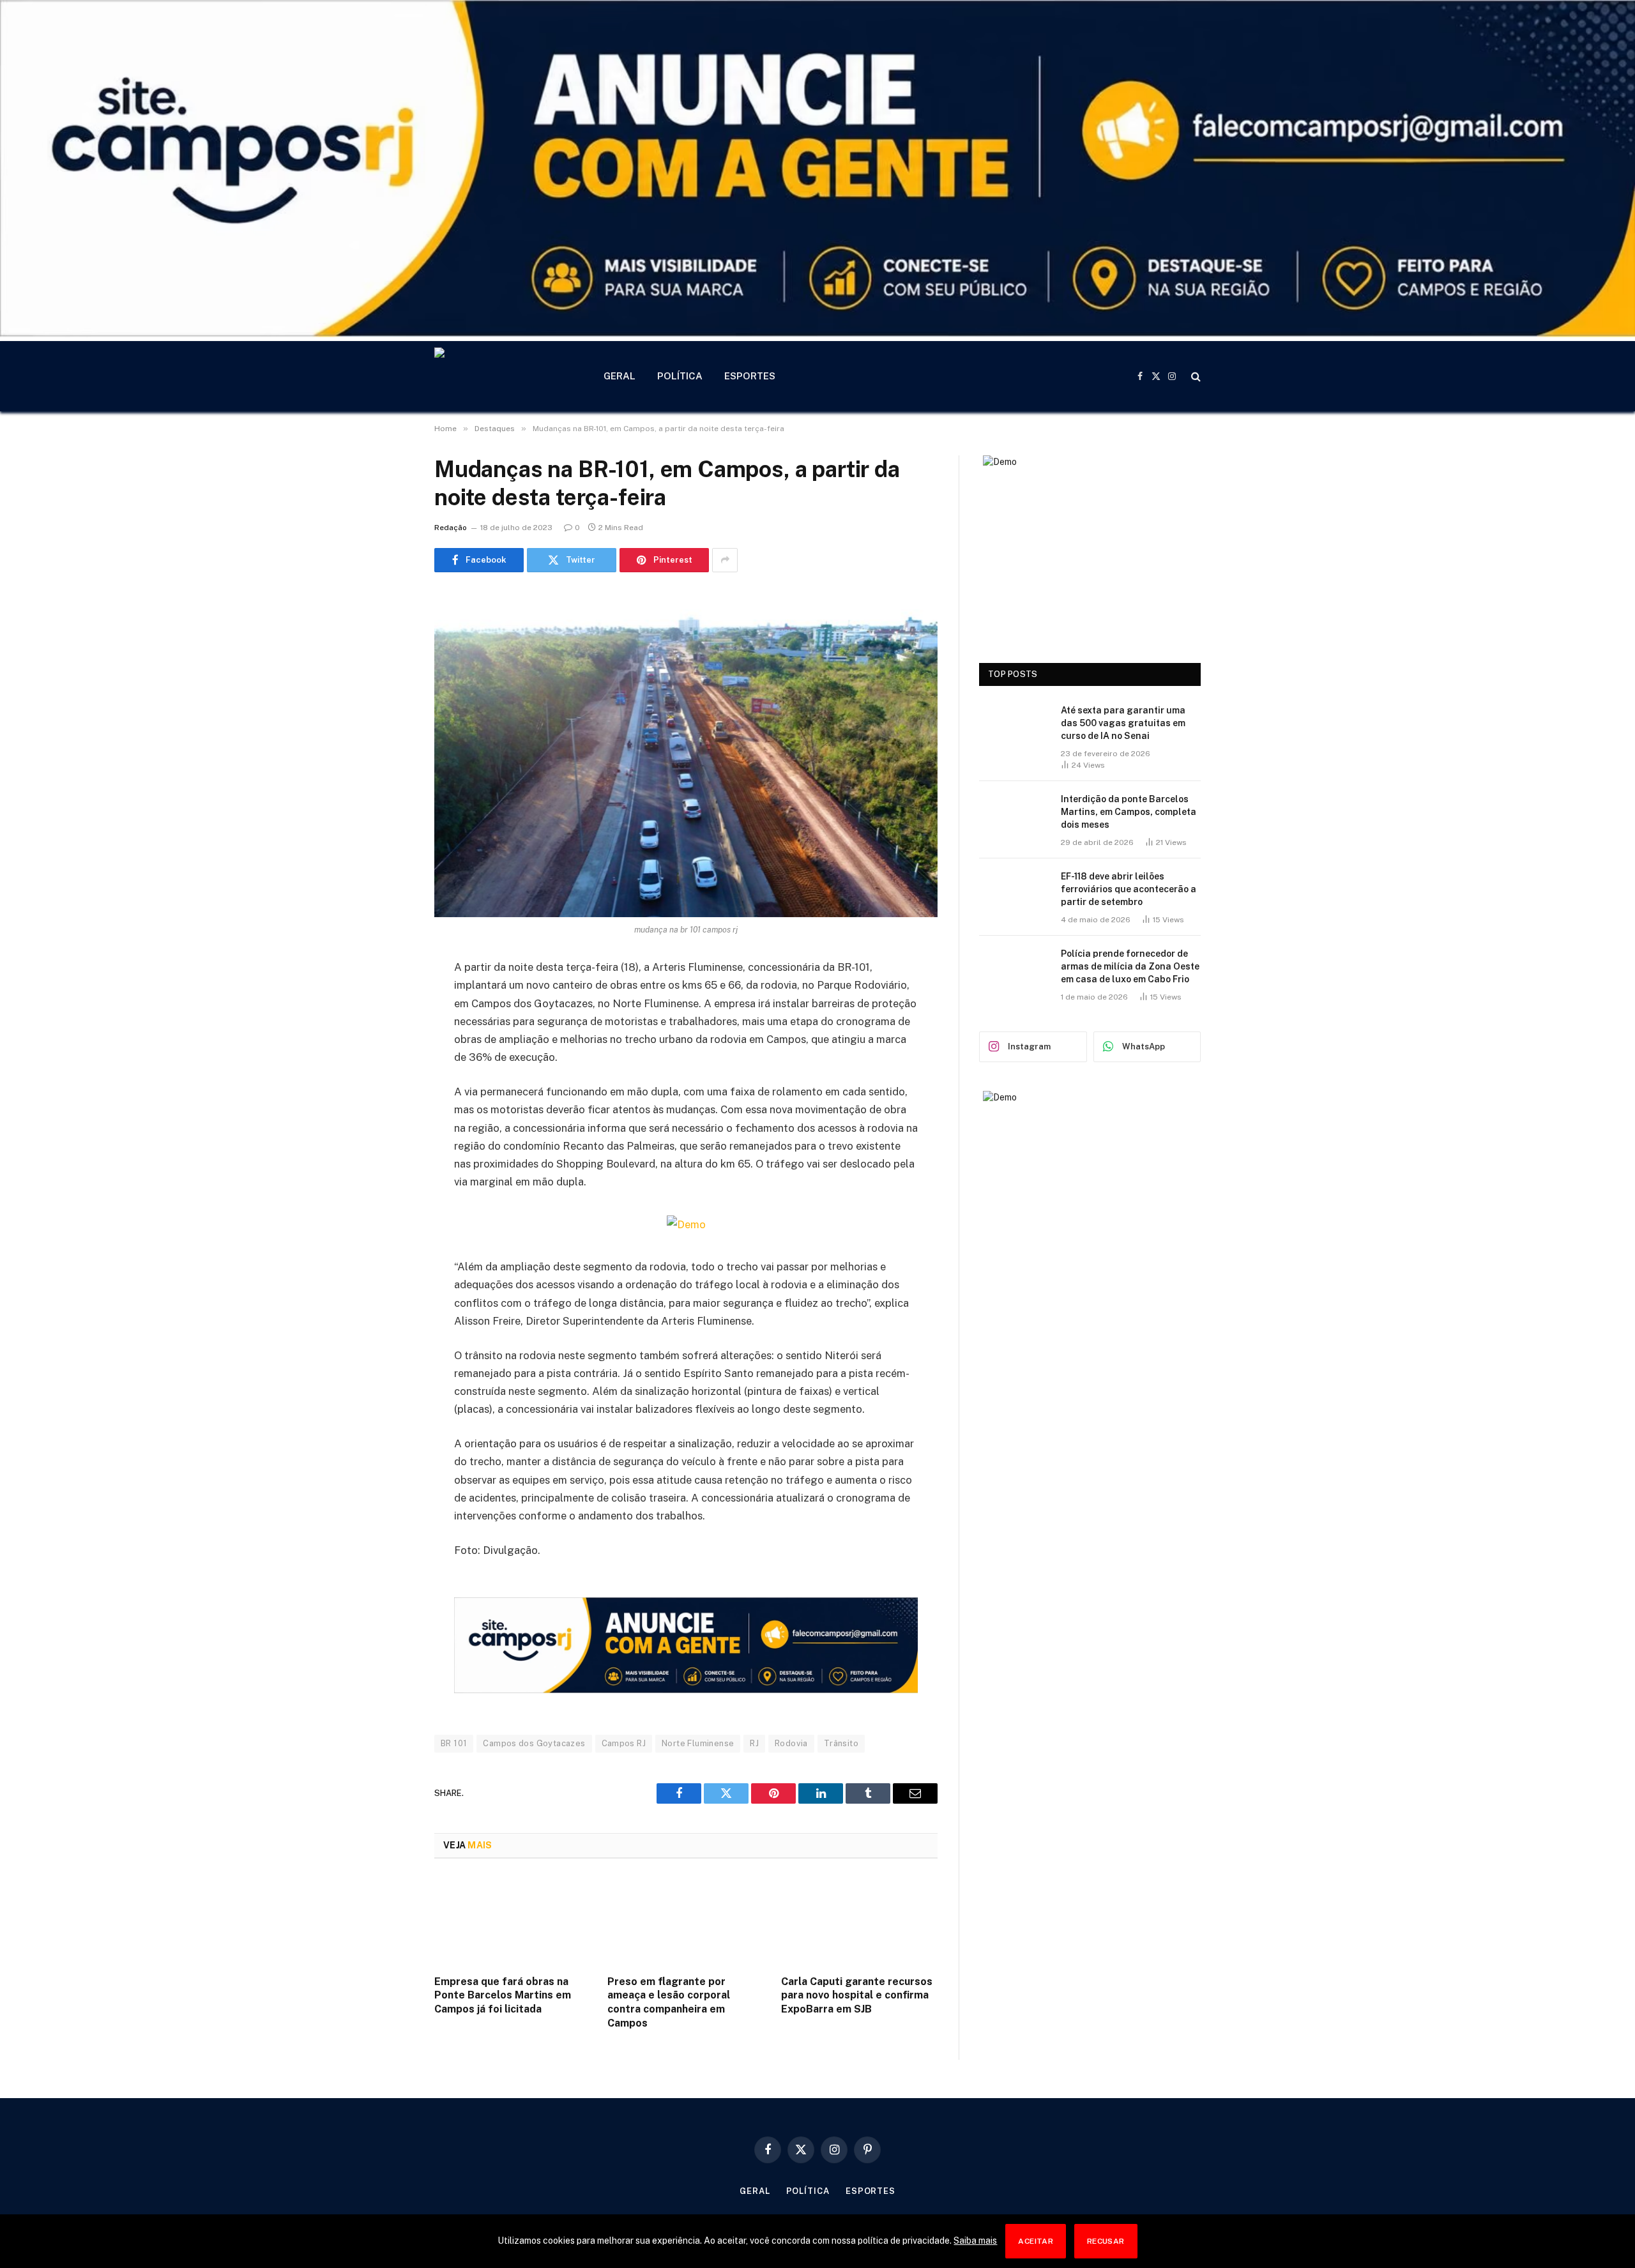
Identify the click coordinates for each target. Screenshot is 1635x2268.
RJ (754, 1743)
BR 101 (454, 1743)
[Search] (1195, 377)
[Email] (390, 1131)
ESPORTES (750, 376)
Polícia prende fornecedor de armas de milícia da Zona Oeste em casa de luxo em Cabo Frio (1130, 966)
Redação (451, 528)
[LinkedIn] (390, 1066)
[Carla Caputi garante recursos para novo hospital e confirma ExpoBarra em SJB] (859, 1921)
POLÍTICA (680, 376)
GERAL (620, 376)
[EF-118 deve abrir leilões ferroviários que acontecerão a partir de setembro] (1014, 893)
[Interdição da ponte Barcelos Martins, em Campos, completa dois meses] (1014, 816)
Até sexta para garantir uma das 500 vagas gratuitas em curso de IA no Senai (1123, 723)
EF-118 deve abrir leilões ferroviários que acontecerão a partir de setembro (1129, 889)
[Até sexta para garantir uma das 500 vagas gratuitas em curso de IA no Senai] (1014, 727)
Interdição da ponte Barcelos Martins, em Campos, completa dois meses (1129, 812)
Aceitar (1036, 2241)
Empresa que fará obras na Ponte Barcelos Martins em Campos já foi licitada (503, 1996)
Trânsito (841, 1743)
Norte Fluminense (698, 1743)
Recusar (1106, 2241)
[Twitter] (390, 1033)
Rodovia (791, 1743)
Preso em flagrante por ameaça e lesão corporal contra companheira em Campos (669, 2002)
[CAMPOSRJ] (502, 376)
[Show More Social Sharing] (725, 560)
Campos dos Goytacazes (534, 1743)
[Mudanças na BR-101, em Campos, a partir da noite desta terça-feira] (686, 753)
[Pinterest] (390, 1099)
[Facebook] (390, 1001)
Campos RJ (624, 1743)
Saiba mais (975, 2241)
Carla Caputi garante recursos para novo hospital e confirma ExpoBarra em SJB (857, 1996)
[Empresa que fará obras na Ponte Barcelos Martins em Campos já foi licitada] (513, 1921)
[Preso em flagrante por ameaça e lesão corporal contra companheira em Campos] (686, 1921)
